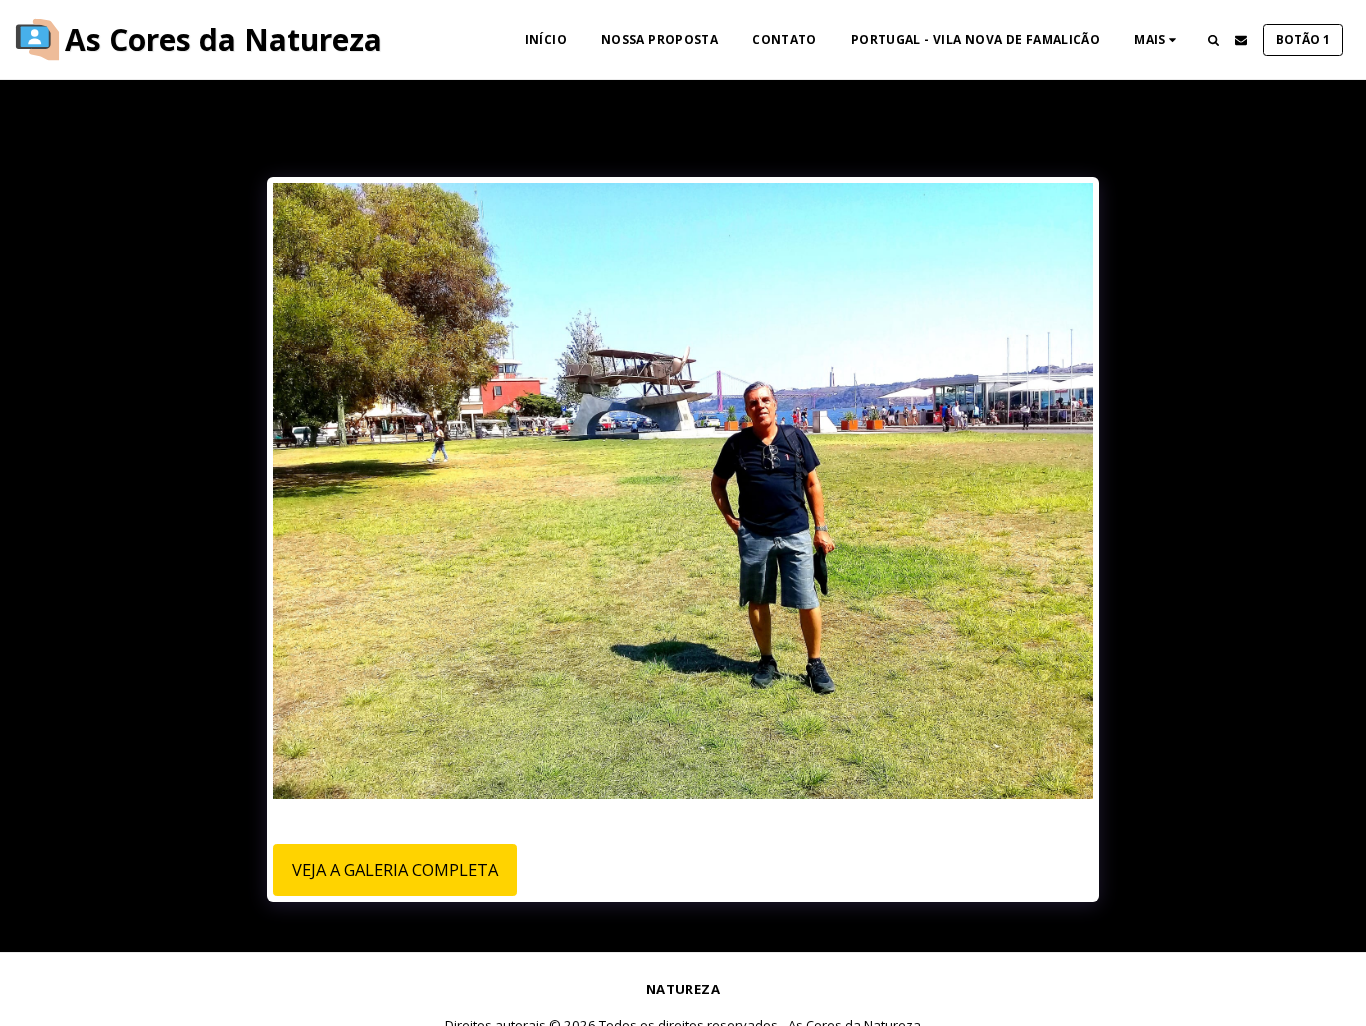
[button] (1213, 40)
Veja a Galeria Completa (395, 869)
